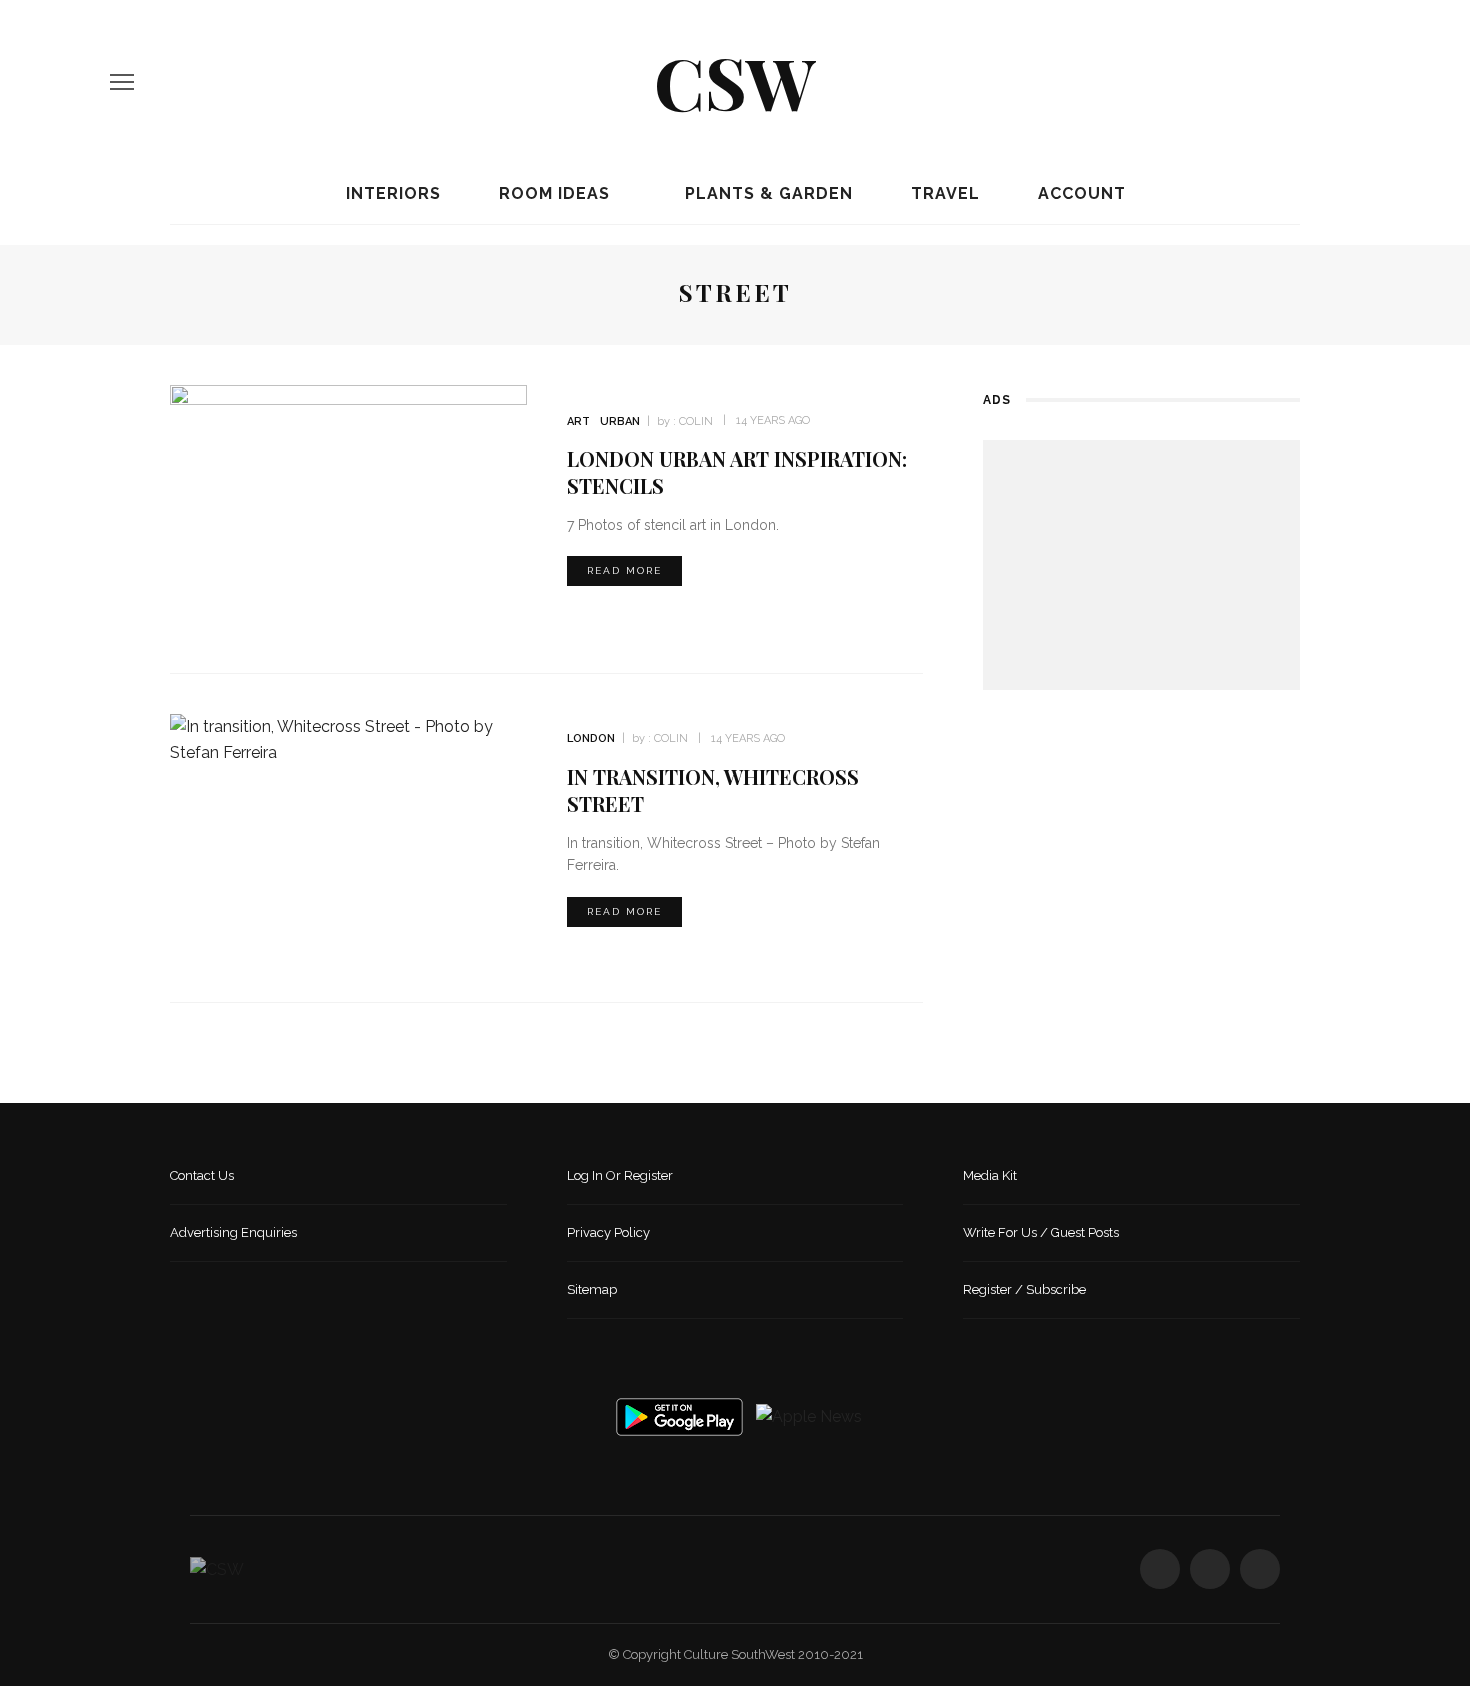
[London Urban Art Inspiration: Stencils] (348, 507)
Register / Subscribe (1024, 1289)
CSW (735, 81)
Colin (696, 421)
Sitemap (592, 1289)
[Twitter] (1319, 82)
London (591, 738)
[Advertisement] (1141, 565)
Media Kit (990, 1175)
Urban (620, 421)
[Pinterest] (1353, 82)
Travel (943, 193)
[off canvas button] (122, 82)
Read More (624, 570)
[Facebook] (1285, 82)
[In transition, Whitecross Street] (348, 738)
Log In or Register (620, 1175)
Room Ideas (552, 193)
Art (578, 421)
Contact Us (202, 1175)
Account (1079, 193)
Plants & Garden (766, 193)
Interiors (391, 193)
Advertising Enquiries (233, 1232)
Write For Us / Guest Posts (1041, 1232)
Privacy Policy (608, 1232)
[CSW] (217, 1568)
